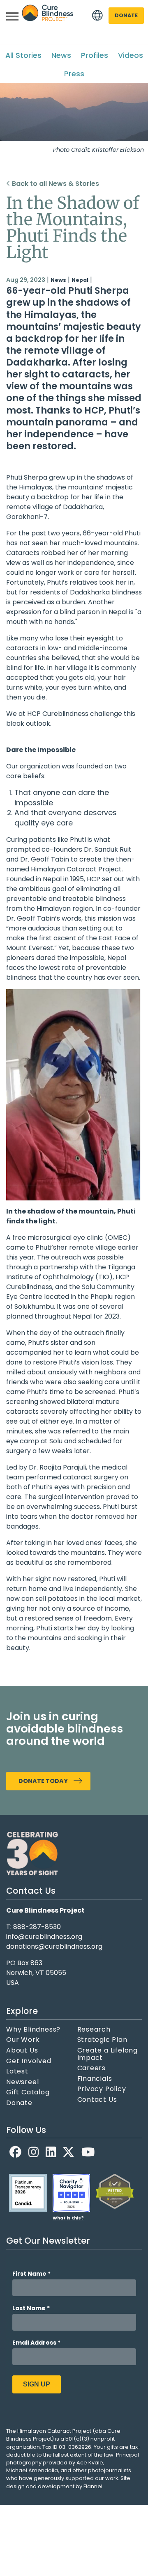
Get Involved (29, 2061)
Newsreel (22, 2082)
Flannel (93, 2486)
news (58, 280)
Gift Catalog (28, 2092)
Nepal (80, 280)
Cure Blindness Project (48, 16)
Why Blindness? (33, 2030)
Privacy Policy (102, 2089)
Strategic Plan (102, 2040)
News (61, 55)
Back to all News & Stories (55, 184)
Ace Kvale (90, 2463)
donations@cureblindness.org (54, 1946)
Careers (92, 2068)
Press (74, 74)
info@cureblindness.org (44, 1937)
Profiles (95, 55)
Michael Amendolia (32, 2470)
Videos (131, 55)
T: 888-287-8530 (34, 1927)
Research (94, 2030)
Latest (17, 2071)
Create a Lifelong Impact (108, 2054)
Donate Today (43, 1781)
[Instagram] (34, 2152)
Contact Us (97, 2100)
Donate (126, 15)
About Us (22, 2050)
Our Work (23, 2040)
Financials (95, 2079)
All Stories (23, 55)
